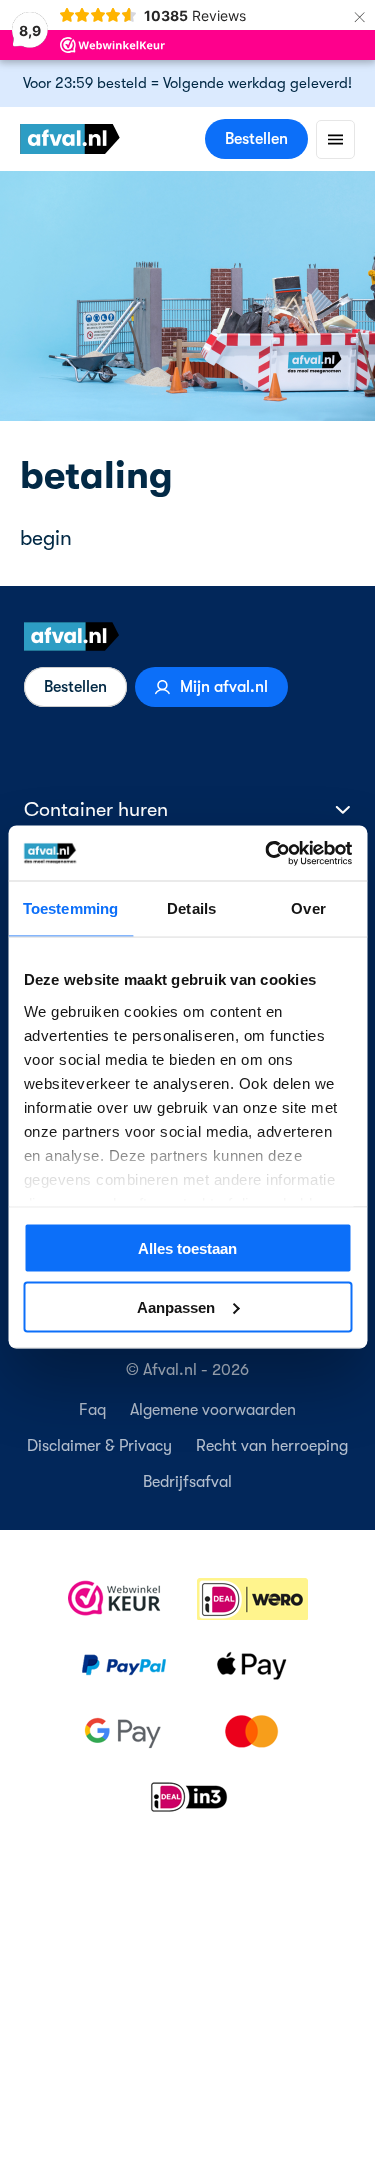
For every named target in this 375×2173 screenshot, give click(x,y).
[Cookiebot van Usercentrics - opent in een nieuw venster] (267, 853)
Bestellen (256, 139)
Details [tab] (191, 908)
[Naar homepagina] (187, 636)
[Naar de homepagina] (70, 139)
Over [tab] (308, 908)
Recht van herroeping (272, 1446)
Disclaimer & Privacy (99, 1446)
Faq (92, 1410)
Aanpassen (176, 1306)
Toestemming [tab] (70, 908)
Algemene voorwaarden (213, 1410)
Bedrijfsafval (187, 1482)
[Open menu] (335, 139)
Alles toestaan (187, 1248)
